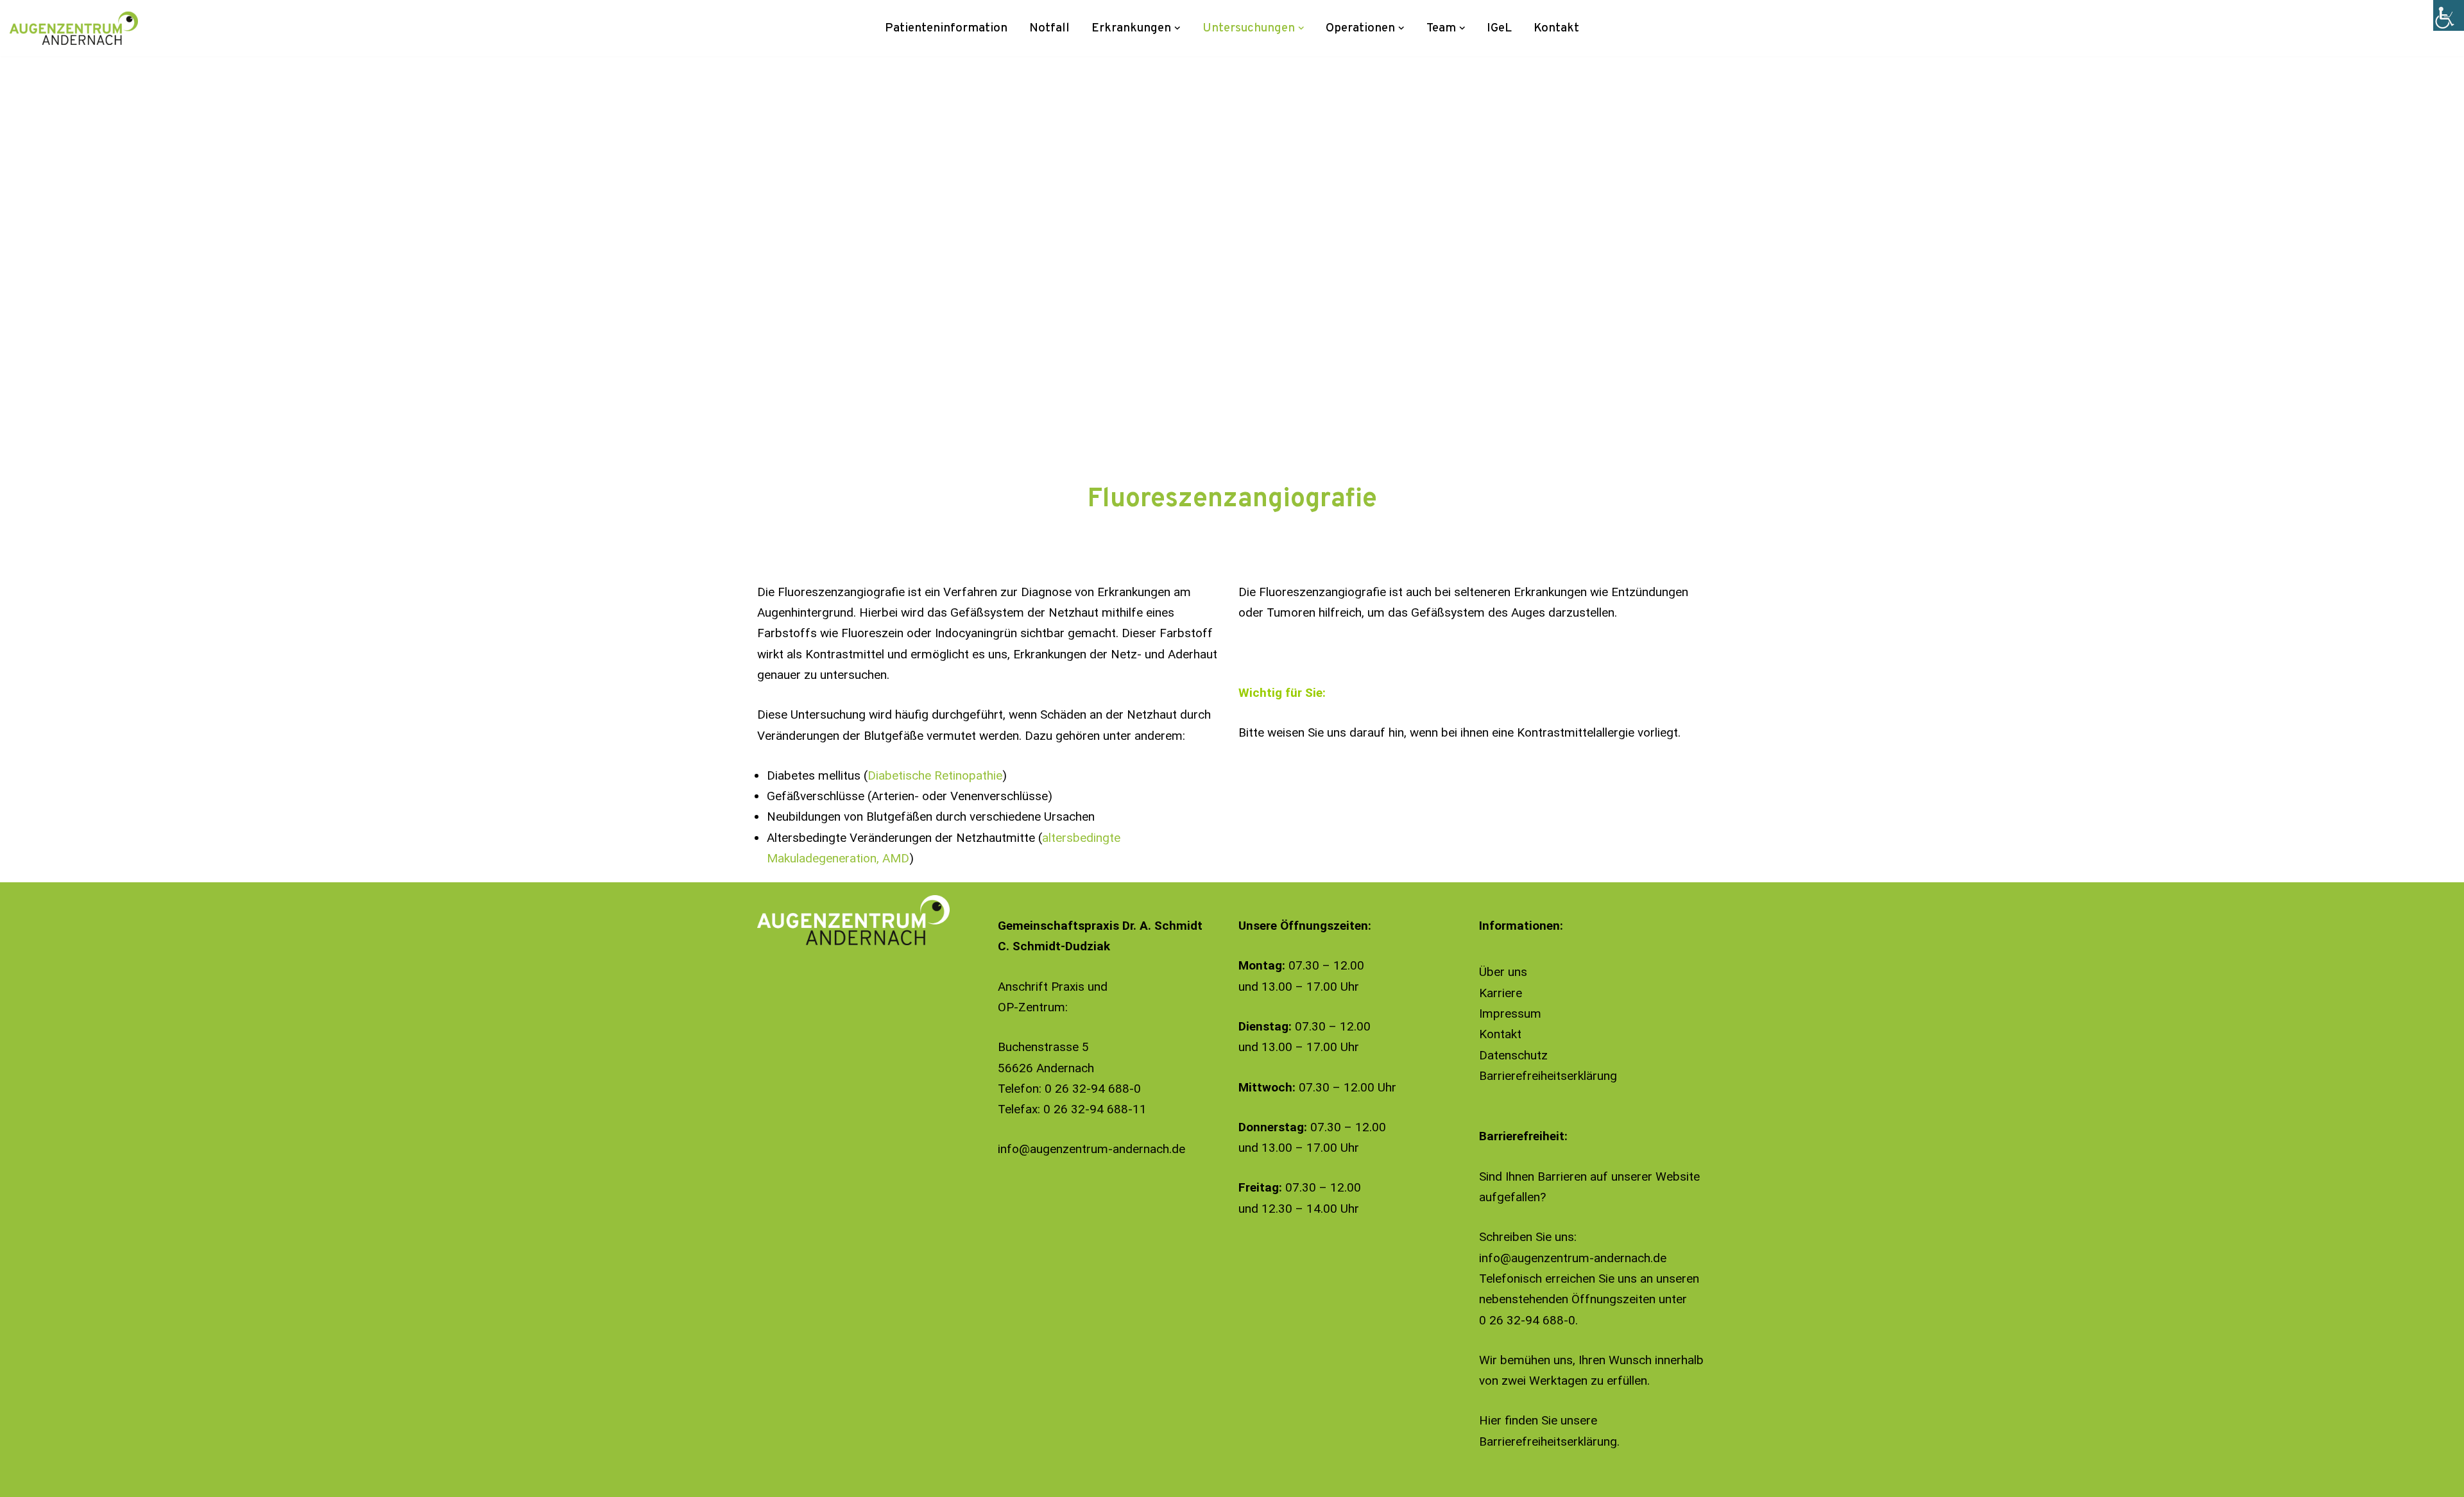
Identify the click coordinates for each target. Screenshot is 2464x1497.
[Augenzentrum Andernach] (74, 28)
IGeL (1499, 28)
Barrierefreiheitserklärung (1548, 1076)
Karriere (1501, 993)
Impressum (1510, 1014)
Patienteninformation (946, 28)
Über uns (1503, 972)
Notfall (1049, 28)
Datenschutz (1513, 1055)
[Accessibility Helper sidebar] (2449, 15)
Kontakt (1556, 28)
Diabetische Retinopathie (935, 775)
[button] (1177, 28)
